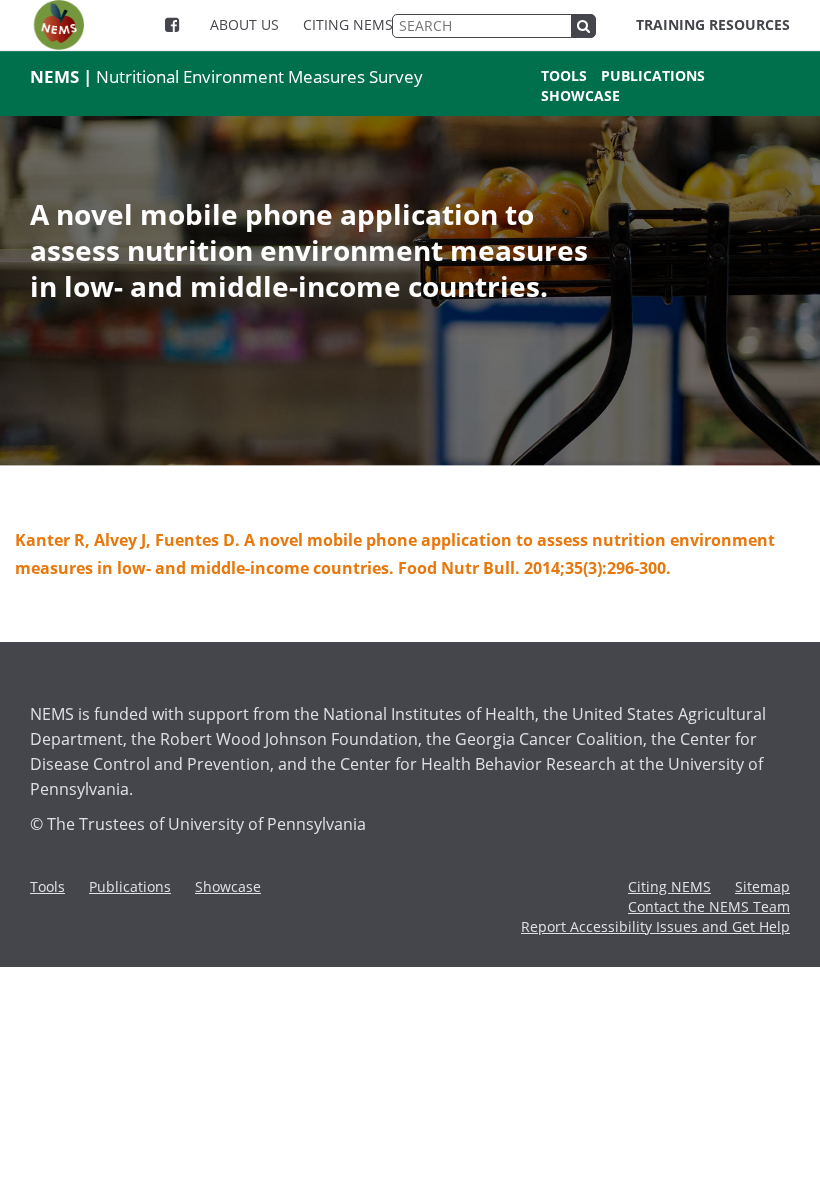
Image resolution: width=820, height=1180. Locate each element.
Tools (564, 75)
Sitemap (762, 886)
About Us (244, 24)
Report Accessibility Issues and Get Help (655, 926)
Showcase (580, 95)
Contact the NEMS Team (709, 906)
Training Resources (713, 24)
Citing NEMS (348, 24)
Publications (653, 75)
